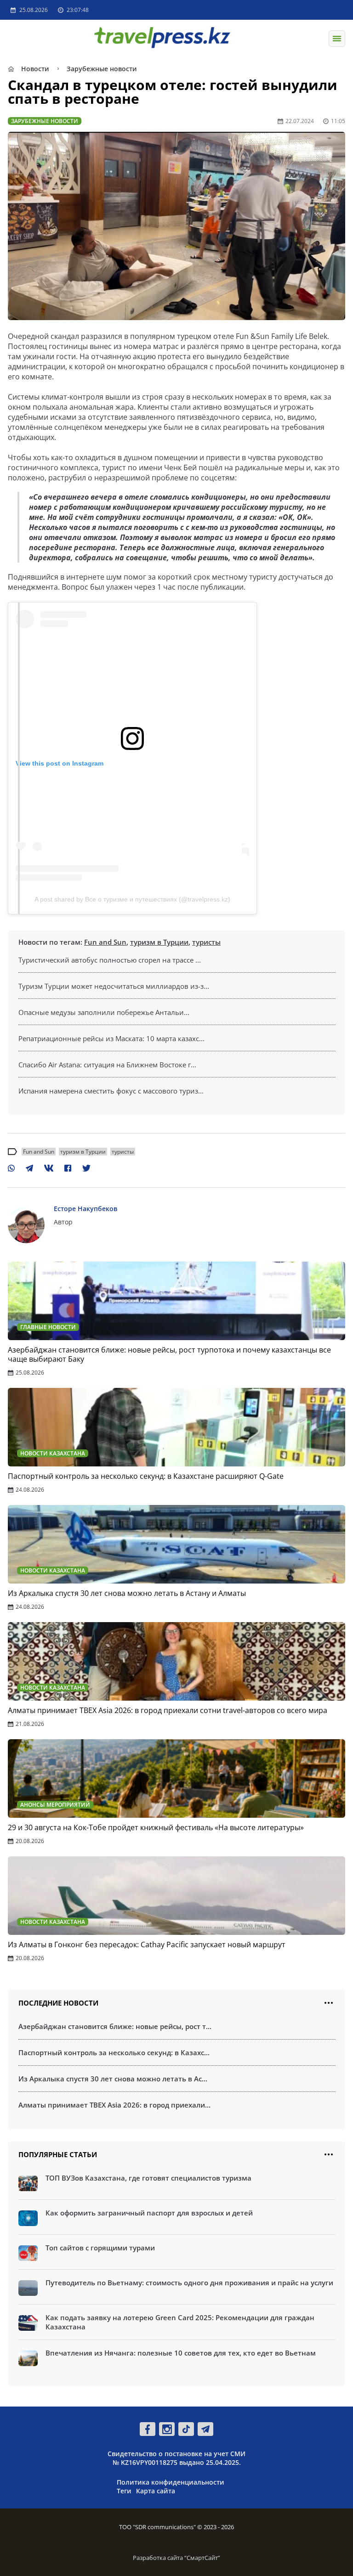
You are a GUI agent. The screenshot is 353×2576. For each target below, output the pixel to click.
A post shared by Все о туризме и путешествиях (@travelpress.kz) (132, 899)
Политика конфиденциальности (171, 2482)
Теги (124, 2491)
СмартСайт (202, 2558)
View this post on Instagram (60, 763)
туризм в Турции (159, 942)
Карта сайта (156, 2491)
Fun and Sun (105, 942)
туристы (206, 942)
